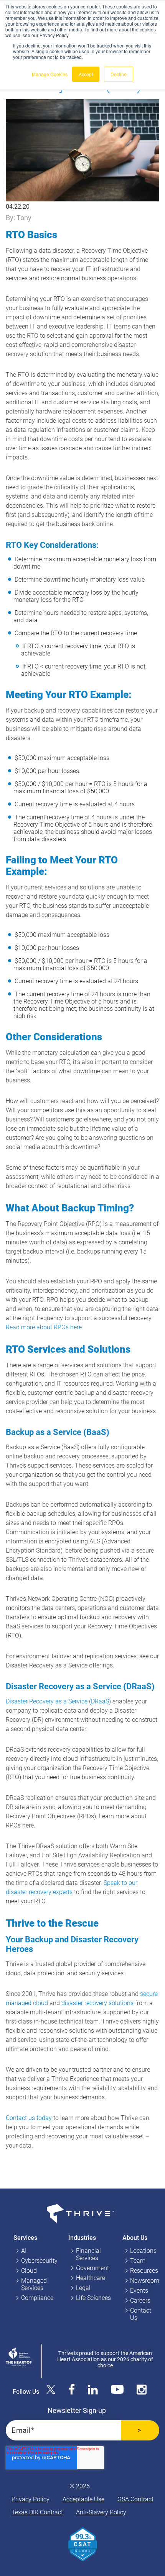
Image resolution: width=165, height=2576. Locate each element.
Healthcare (91, 2278)
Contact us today (29, 2118)
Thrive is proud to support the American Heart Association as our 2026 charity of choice (105, 2359)
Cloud (29, 2271)
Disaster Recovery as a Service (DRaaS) (58, 1701)
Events (139, 2291)
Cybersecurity (39, 2261)
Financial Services (88, 2254)
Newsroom (145, 2281)
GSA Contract (135, 2499)
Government (92, 2268)
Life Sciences (93, 2298)
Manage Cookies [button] (50, 74)
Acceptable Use (83, 2499)
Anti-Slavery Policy (101, 2512)
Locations (143, 2251)
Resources (144, 2271)
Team (138, 2261)
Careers (140, 2301)
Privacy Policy (31, 2499)
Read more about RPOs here (44, 1327)
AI (24, 2251)
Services (25, 2238)
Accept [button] (86, 74)
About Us (135, 2238)
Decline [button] (119, 74)
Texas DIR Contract (37, 2512)
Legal (83, 2288)
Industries (82, 2238)
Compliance (37, 2298)
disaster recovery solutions (97, 2003)
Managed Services (34, 2284)
